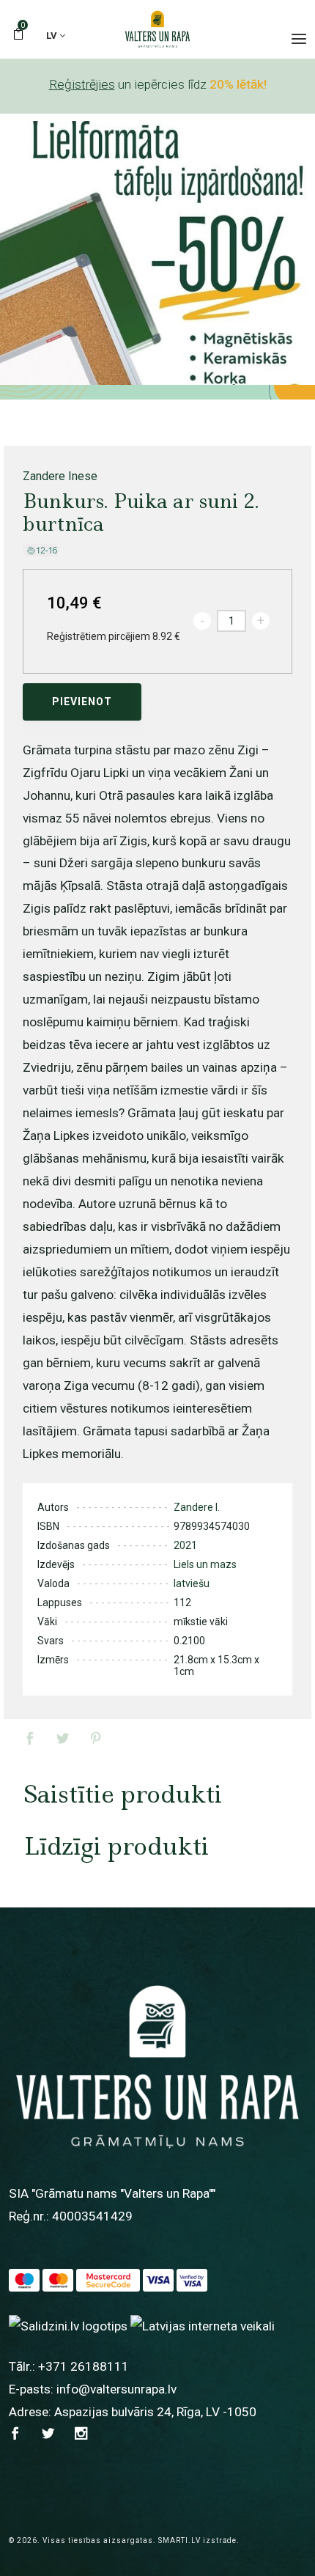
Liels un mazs (205, 1564)
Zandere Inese (60, 476)
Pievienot (82, 702)
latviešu (192, 1583)
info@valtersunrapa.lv (116, 2389)
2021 (185, 1545)
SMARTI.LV (179, 2540)
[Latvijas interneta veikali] (203, 2325)
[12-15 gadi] (41, 550)
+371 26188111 (84, 2366)
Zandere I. (197, 1507)
